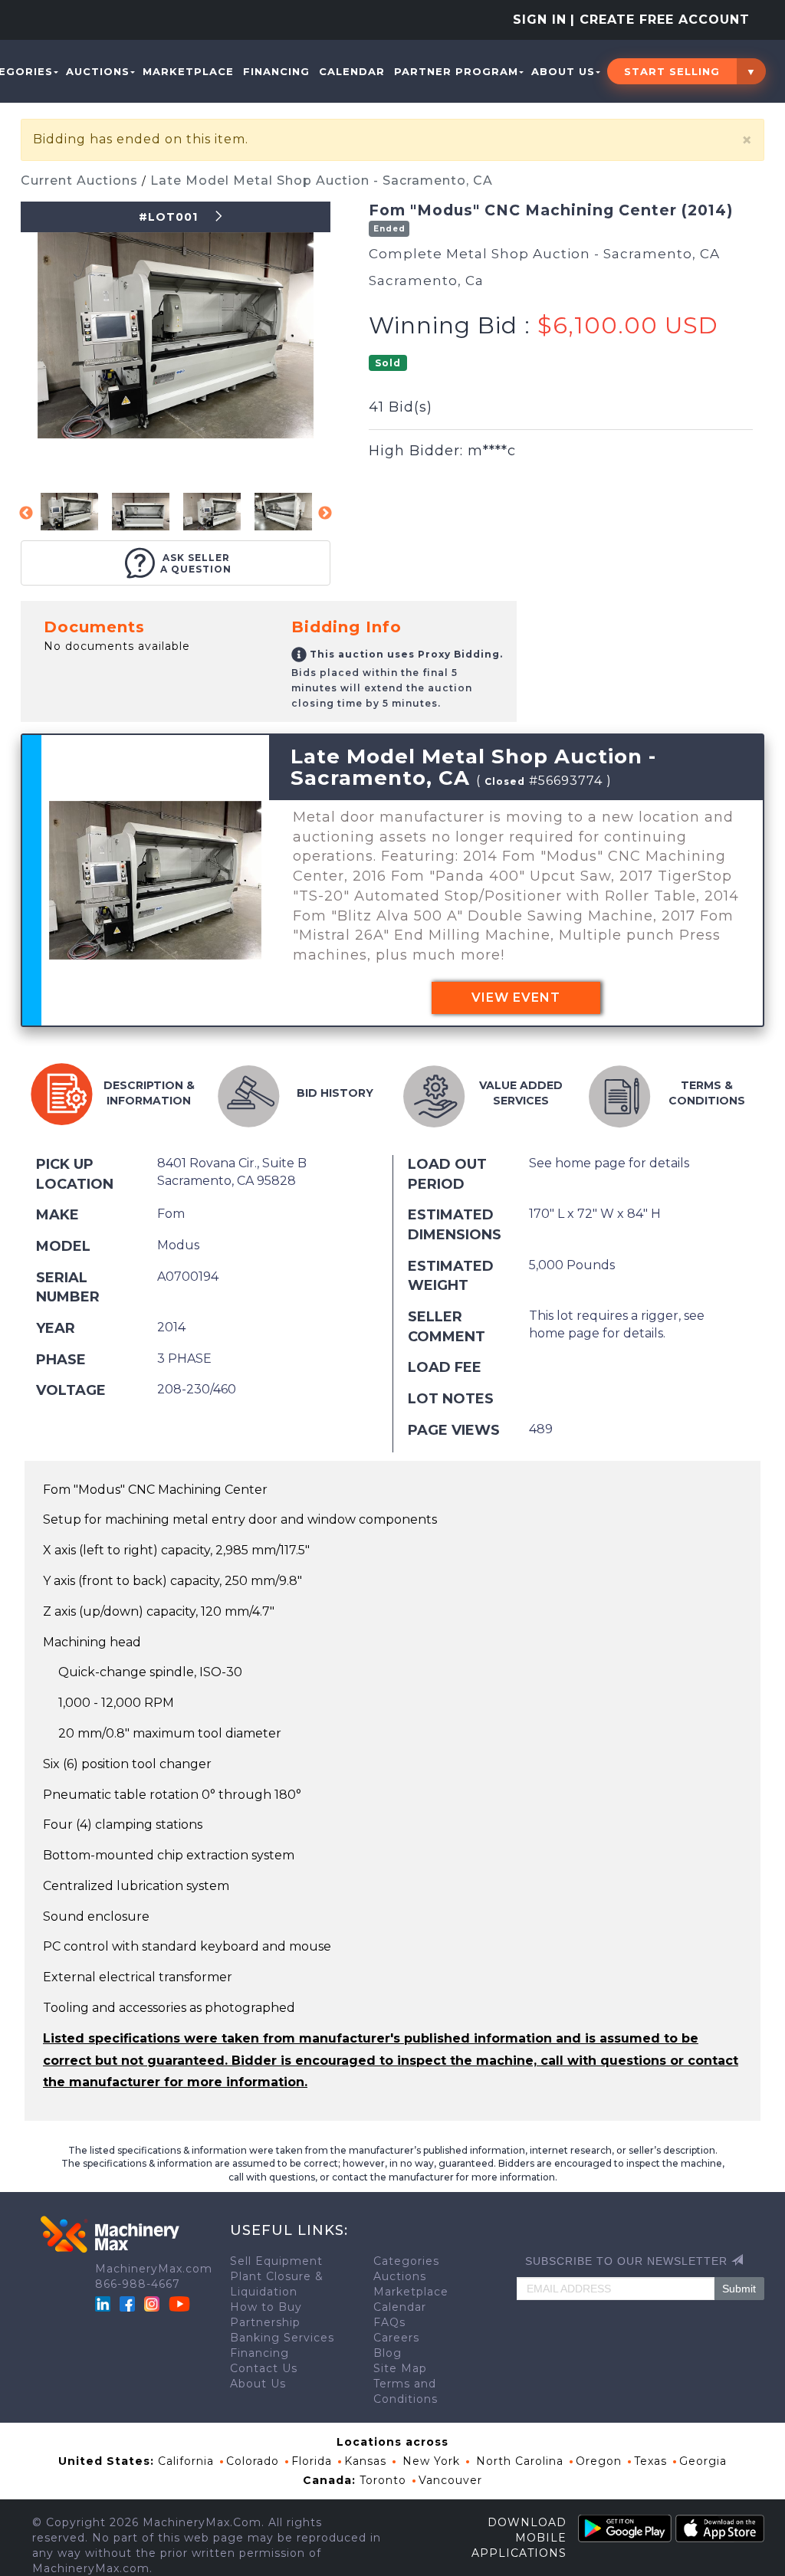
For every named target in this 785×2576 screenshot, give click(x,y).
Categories (406, 2261)
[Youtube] (179, 2303)
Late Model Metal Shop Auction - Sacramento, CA (322, 180)
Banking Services (282, 2338)
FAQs (389, 2322)
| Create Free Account (660, 20)
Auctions (98, 71)
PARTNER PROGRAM (456, 71)
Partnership (265, 2322)
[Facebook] (127, 2303)
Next (325, 514)
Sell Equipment (276, 2261)
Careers (396, 2338)
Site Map (400, 2368)
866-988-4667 (138, 2284)
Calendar (352, 71)
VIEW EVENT (516, 998)
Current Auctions (81, 180)
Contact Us (264, 2368)
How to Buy (266, 2307)
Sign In (540, 20)
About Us (563, 71)
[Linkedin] (105, 2303)
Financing (276, 71)
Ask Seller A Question (196, 563)
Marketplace (188, 71)
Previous (26, 514)
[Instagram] (154, 2303)
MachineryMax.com (154, 2269)
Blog (388, 2353)
